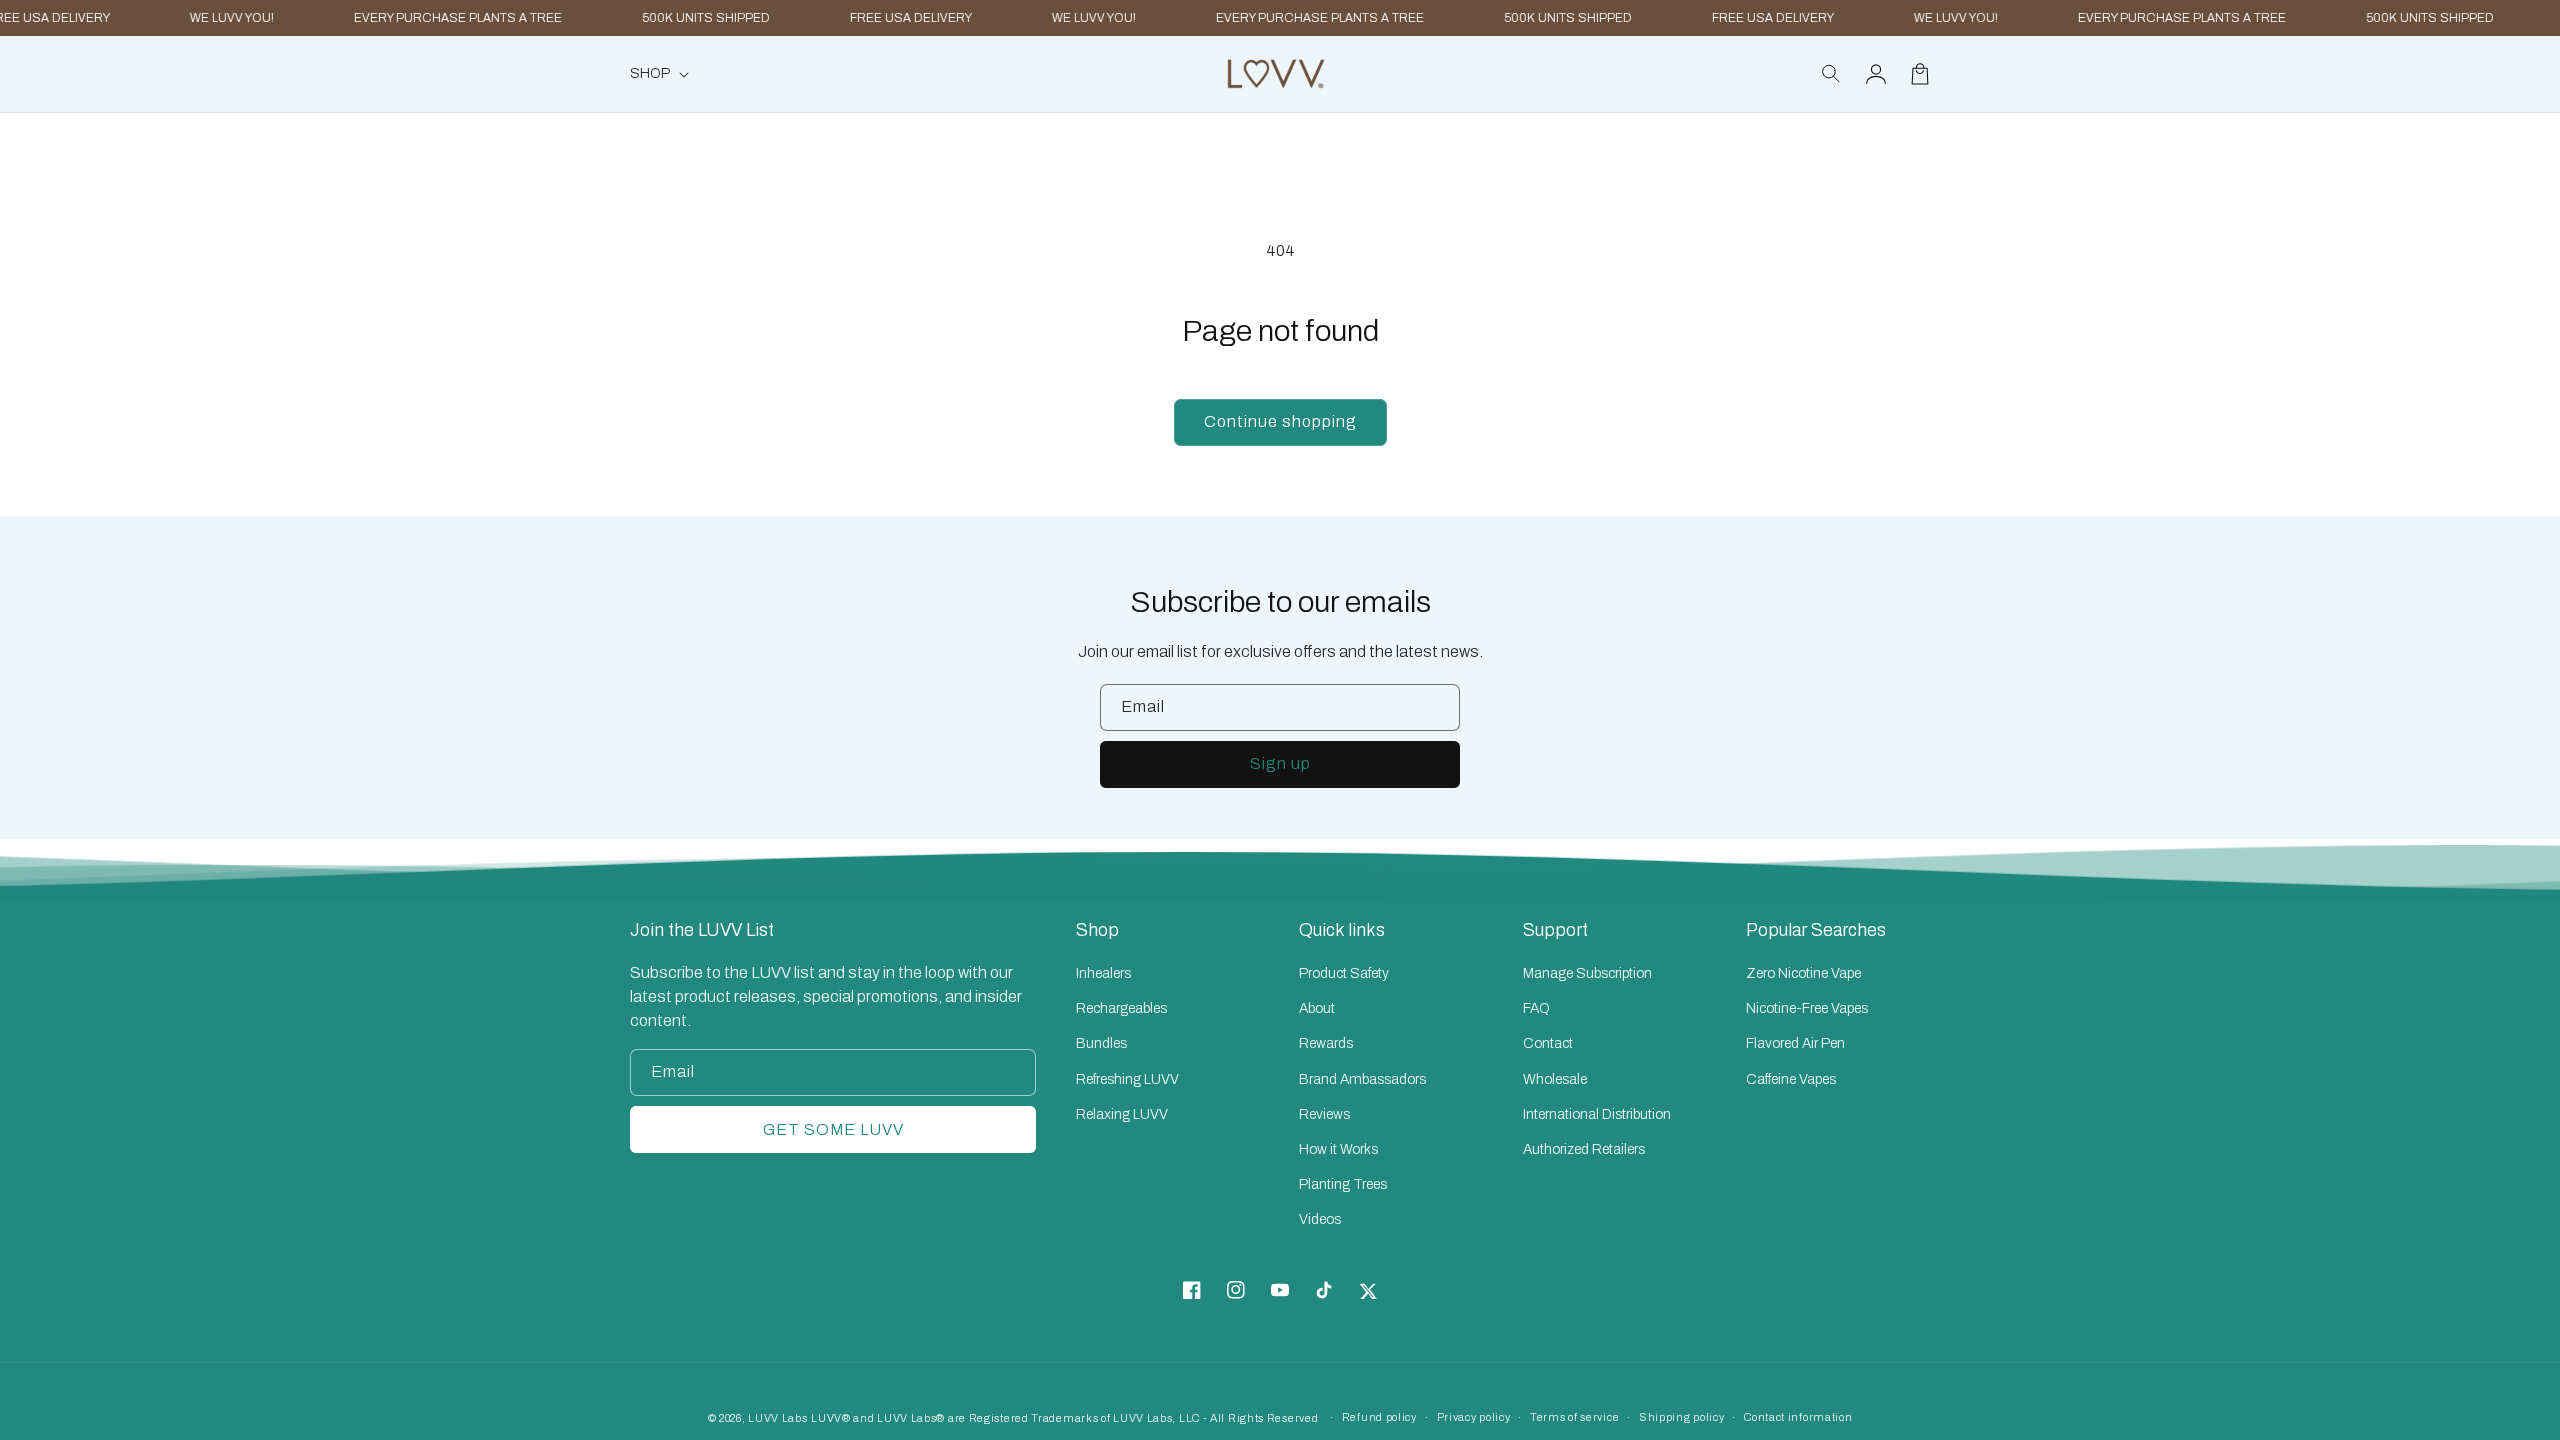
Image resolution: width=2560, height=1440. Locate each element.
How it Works (1338, 1149)
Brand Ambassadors (1362, 1079)
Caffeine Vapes (1791, 1079)
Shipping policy (1682, 1417)
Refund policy (1379, 1417)
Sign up (1280, 763)
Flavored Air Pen (1795, 1043)
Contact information (1798, 1417)
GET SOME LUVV (833, 1129)
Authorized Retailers (1584, 1149)
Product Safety (1344, 973)
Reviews (1324, 1114)
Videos (1320, 1219)
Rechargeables (1121, 1008)
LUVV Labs (777, 1418)
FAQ (1536, 1008)
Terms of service (1574, 1417)
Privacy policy (1474, 1417)
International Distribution (1597, 1114)
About (1317, 1008)
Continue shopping (1280, 421)
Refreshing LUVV (1127, 1079)
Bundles (1101, 1043)
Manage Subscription (1587, 973)
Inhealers (1103, 973)
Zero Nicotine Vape (1803, 973)
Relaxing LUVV (1122, 1114)
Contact (1548, 1043)
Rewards (1326, 1043)
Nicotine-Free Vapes (1807, 1008)
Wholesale (1555, 1079)
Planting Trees (1343, 1184)
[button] (1832, 74)
